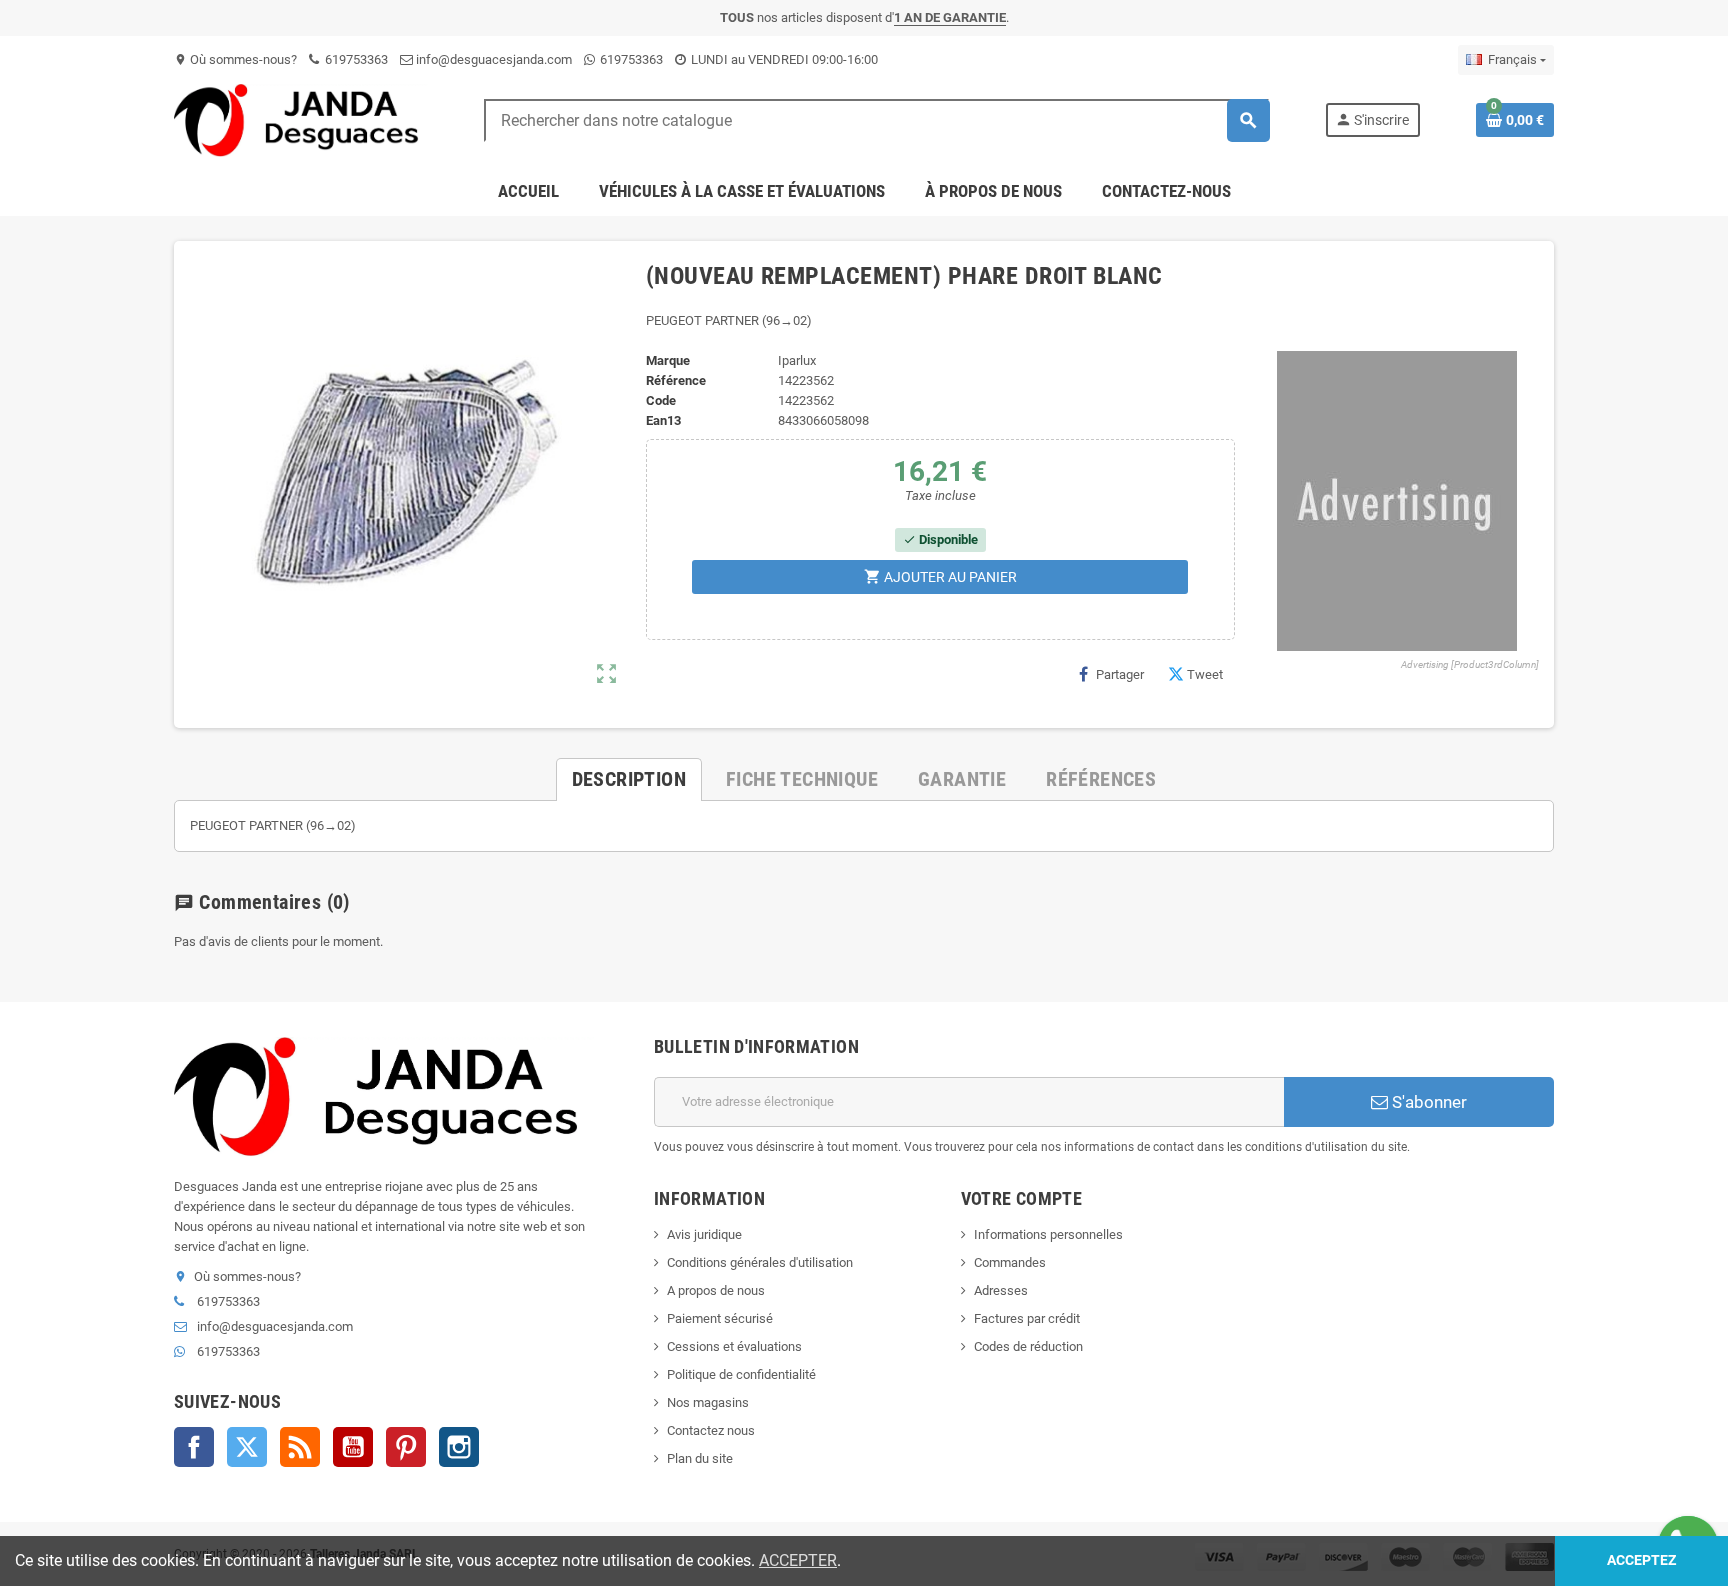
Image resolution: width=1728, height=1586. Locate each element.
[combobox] (876, 120)
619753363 (355, 59)
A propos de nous (716, 1290)
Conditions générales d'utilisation (760, 1262)
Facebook (194, 1447)
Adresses (1001, 1290)
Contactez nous (711, 1430)
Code (661, 400)
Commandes (1010, 1262)
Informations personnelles (1048, 1234)
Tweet (1205, 674)
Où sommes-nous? (235, 59)
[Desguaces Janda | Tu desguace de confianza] (301, 119)
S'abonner (1427, 1102)
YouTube (353, 1447)
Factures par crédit (1027, 1318)
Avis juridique (704, 1234)
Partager (1120, 674)
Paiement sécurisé (720, 1318)
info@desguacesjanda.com (492, 59)
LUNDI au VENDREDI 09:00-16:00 (783, 59)
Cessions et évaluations (734, 1346)
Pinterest (406, 1447)
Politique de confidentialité (741, 1374)
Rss (300, 1447)
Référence (676, 380)
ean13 (663, 420)
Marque (668, 360)
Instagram (459, 1447)
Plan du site (700, 1458)
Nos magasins (708, 1402)
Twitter (247, 1447)
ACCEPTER (798, 1560)
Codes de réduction (1028, 1346)
